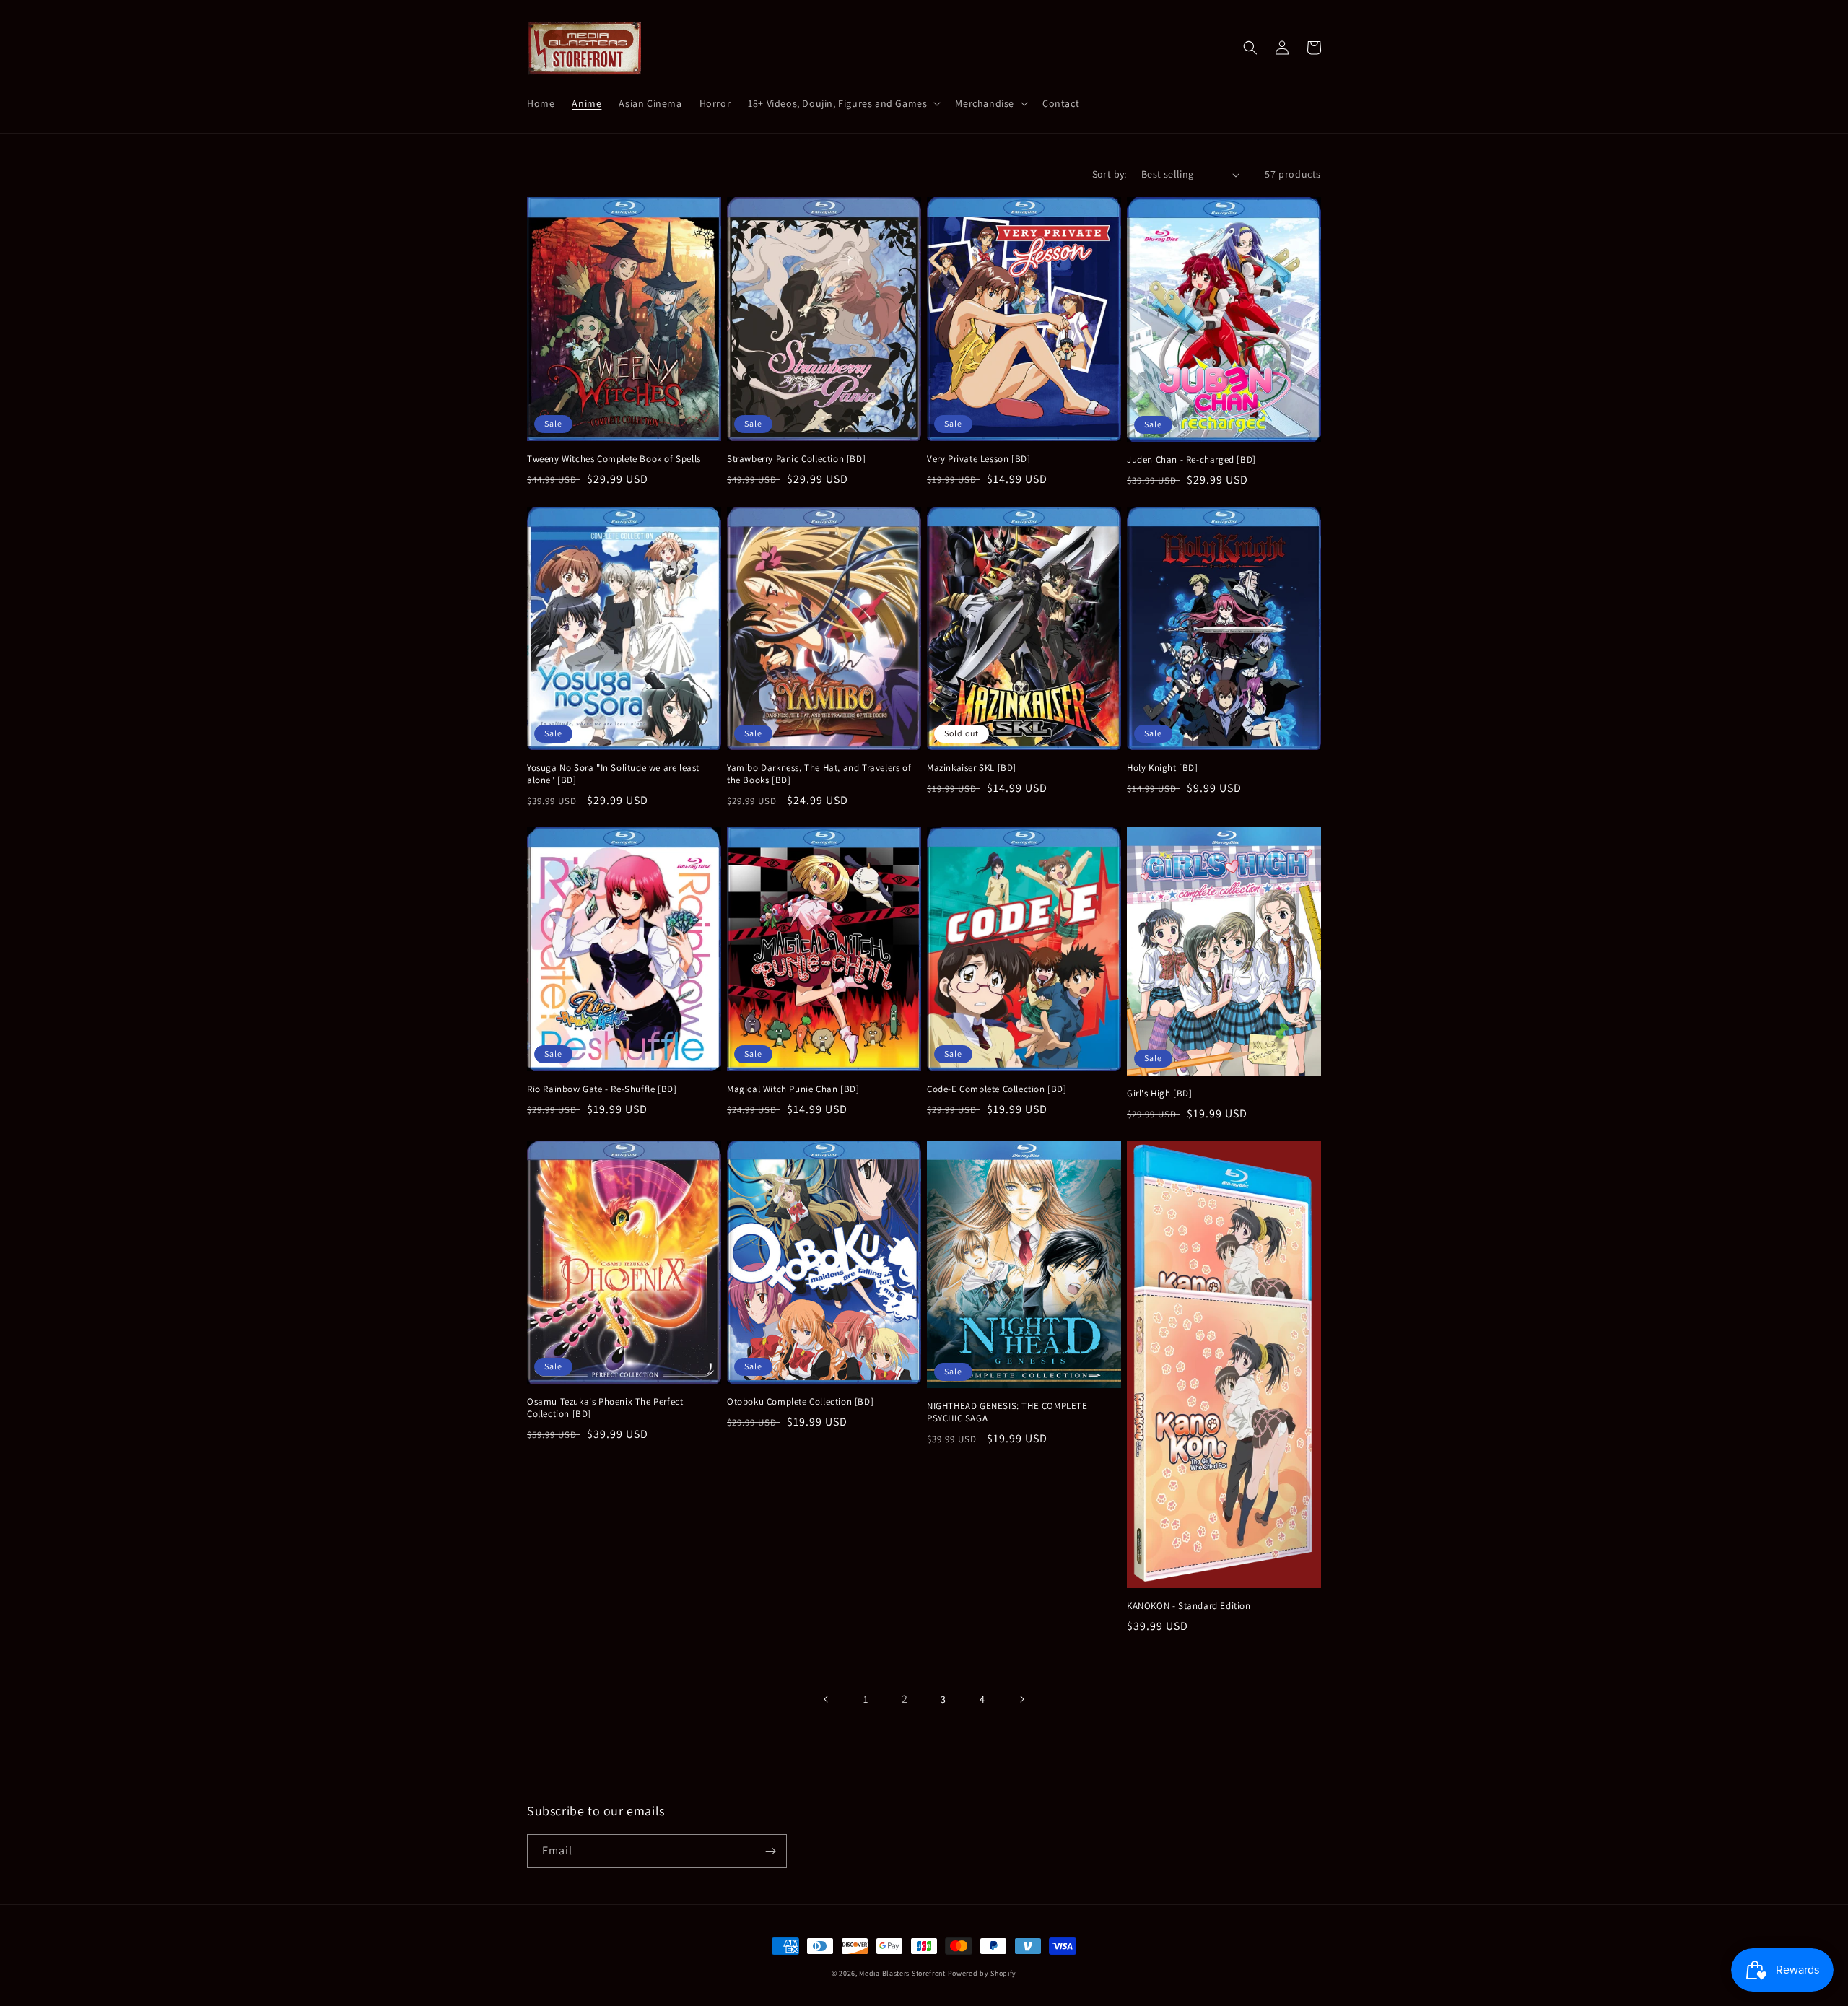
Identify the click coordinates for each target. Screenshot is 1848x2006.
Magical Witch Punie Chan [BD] (793, 1089)
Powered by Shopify (982, 1973)
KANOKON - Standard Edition (1189, 1606)
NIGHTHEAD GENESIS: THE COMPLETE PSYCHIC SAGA (1007, 1412)
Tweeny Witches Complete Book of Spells (614, 459)
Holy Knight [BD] (1163, 768)
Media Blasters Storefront (902, 1973)
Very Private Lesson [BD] (979, 459)
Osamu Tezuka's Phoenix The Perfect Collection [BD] (605, 1408)
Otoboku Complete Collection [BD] (800, 1402)
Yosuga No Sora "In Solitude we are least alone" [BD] (613, 774)
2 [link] (905, 1699)
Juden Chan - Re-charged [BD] (1191, 460)
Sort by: (1110, 174)
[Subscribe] (770, 1851)
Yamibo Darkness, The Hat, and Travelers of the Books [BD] (819, 774)
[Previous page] (827, 1699)
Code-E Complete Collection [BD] (997, 1089)
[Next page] (1021, 1699)
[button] (843, 103)
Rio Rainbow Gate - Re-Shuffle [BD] (602, 1089)
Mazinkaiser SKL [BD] (972, 768)
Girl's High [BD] (1160, 1094)
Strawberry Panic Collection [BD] (796, 459)
